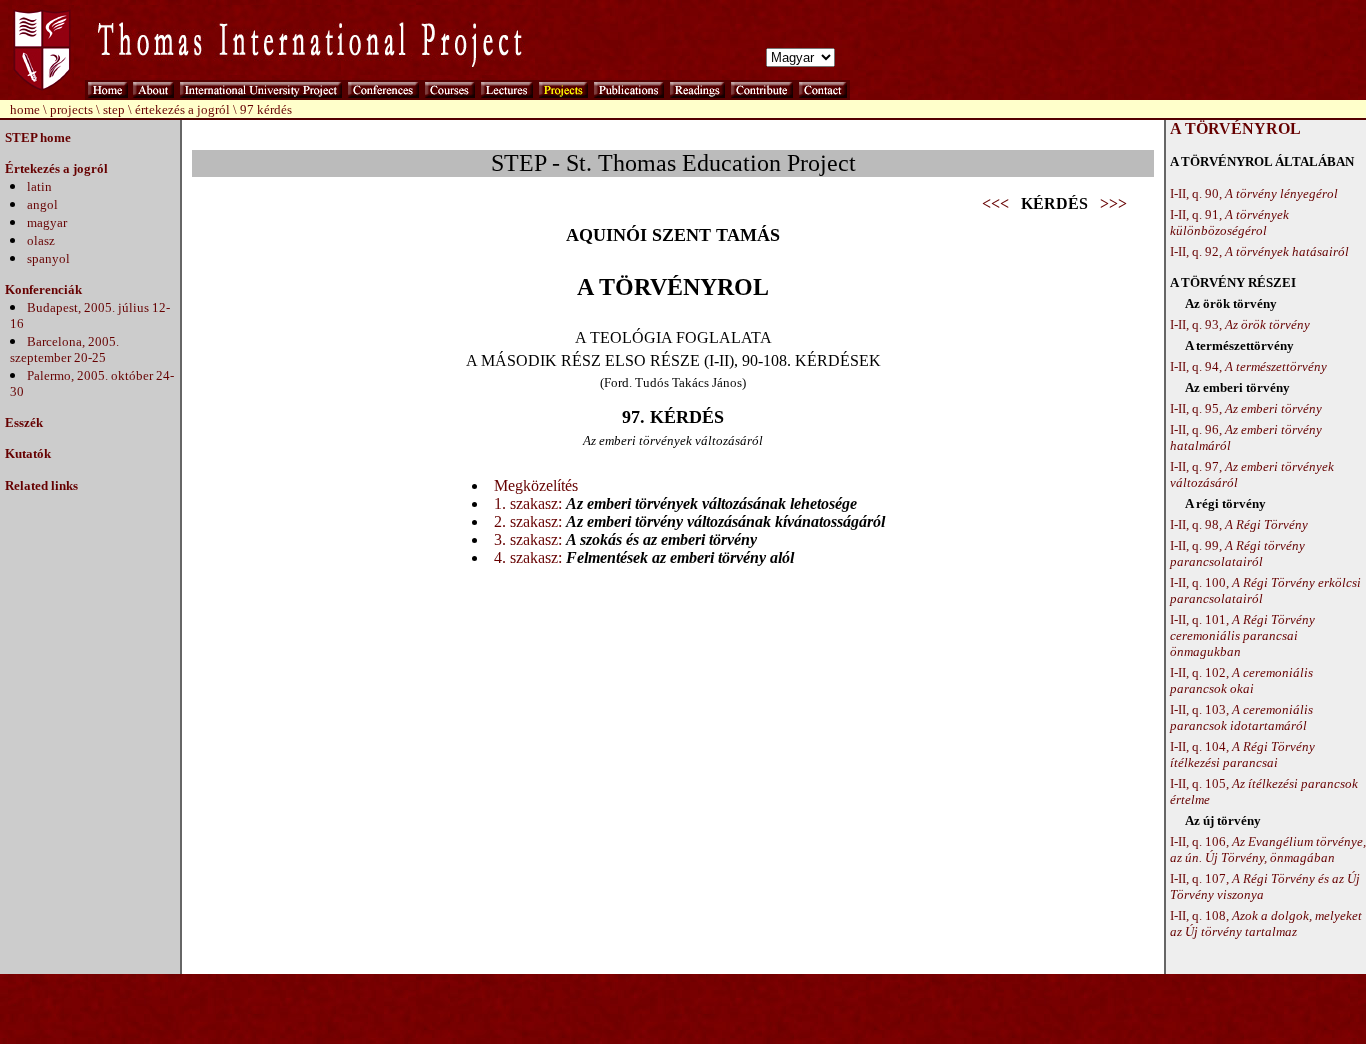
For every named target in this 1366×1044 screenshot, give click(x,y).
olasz (41, 240)
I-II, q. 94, (1248, 366)
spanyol (48, 258)
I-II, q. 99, (1237, 553)
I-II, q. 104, (1242, 754)
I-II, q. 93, (1240, 324)
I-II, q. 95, (1246, 408)
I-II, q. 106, (1268, 849)
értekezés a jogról (182, 109)
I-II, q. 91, (1229, 222)
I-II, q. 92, (1259, 251)
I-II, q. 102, (1241, 680)
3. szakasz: (528, 539)
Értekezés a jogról (56, 168)
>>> (1113, 203)
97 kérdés (266, 109)
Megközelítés (536, 485)
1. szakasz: (528, 503)
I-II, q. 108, (1266, 923)
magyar (47, 222)
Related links (41, 485)
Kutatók (28, 453)
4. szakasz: (528, 557)
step (114, 109)
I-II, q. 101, (1242, 635)
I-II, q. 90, (1254, 193)
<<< (995, 203)
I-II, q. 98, (1239, 524)
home (25, 109)
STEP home (38, 137)
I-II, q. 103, (1241, 717)
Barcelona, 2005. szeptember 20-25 (64, 349)
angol (42, 204)
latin (39, 186)
